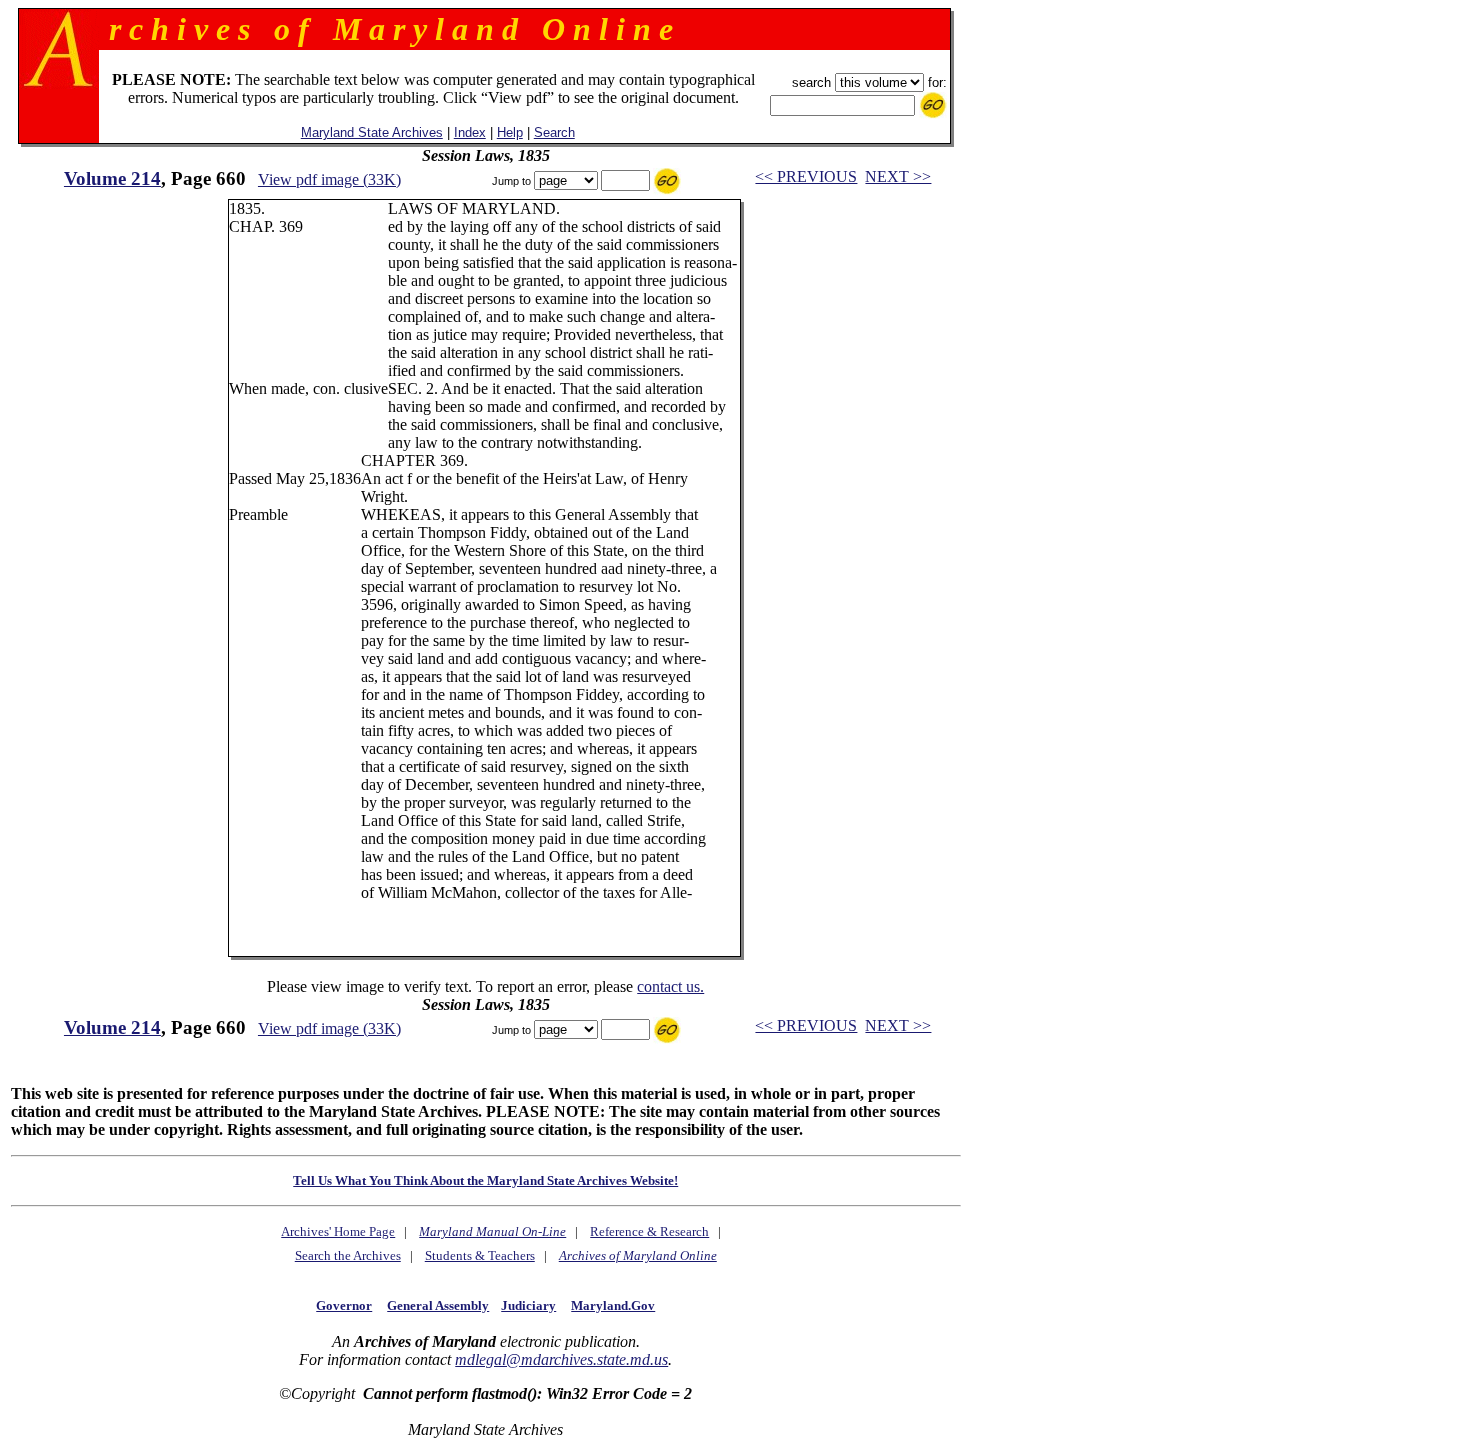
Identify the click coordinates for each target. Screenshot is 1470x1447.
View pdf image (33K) (329, 179)
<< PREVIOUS (806, 176)
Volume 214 (112, 178)
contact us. (670, 986)
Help (510, 132)
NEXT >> (898, 176)
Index (470, 132)
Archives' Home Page (338, 1231)
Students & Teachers (480, 1255)
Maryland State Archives (372, 132)
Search (554, 132)
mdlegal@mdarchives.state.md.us (561, 1359)
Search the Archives (348, 1255)
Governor (344, 1305)
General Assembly (438, 1305)
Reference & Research (649, 1231)
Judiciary (528, 1305)
